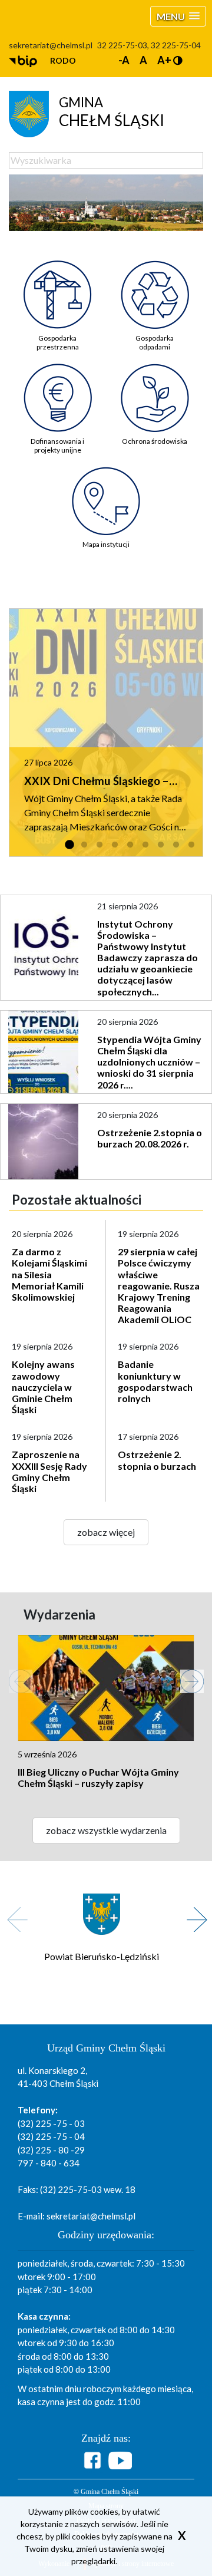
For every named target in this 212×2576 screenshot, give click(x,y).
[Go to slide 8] (176, 845)
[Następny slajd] (186, 1675)
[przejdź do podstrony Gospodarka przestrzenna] (57, 286)
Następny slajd (193, 1913)
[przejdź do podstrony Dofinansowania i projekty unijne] (57, 389)
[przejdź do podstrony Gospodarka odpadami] (155, 286)
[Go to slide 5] (130, 845)
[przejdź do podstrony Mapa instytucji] (106, 492)
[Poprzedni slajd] (15, 1675)
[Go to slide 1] (69, 845)
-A (124, 60)
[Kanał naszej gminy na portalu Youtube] (120, 2460)
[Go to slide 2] (84, 845)
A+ (164, 60)
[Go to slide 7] (161, 845)
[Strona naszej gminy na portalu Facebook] (94, 2460)
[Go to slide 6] (145, 845)
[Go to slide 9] (191, 845)
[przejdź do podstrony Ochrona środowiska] (155, 389)
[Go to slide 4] (115, 845)
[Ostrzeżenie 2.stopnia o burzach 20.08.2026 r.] (44, 1142)
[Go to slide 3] (100, 845)
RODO (63, 60)
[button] (178, 16)
